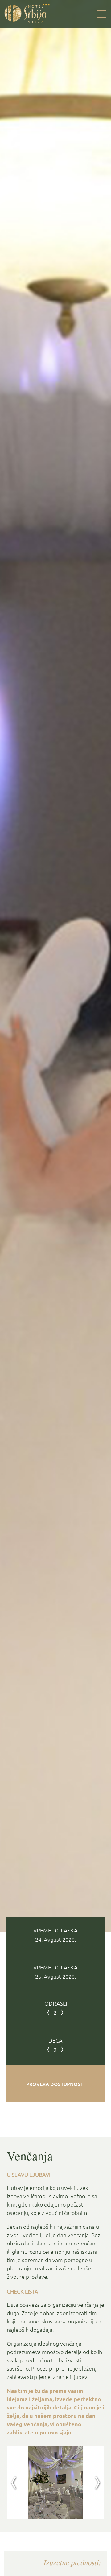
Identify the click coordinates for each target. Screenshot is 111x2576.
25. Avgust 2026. (55, 1977)
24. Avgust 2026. (55, 1940)
